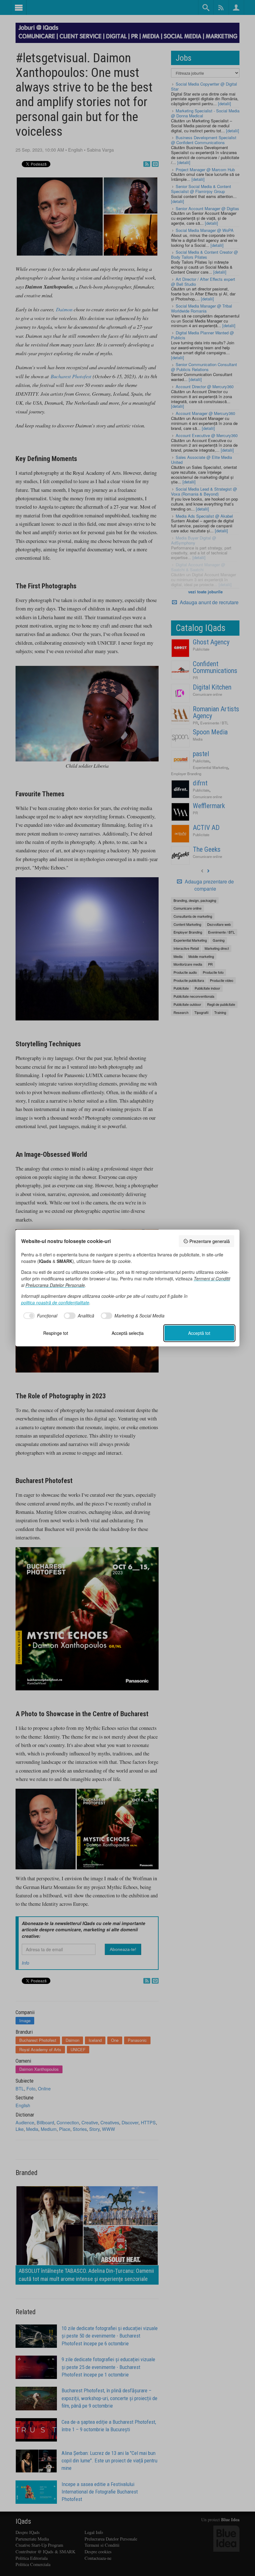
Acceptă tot (199, 1333)
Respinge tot (56, 1333)
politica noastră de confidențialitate (55, 1302)
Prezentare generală (210, 1241)
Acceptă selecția (128, 1333)
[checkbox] (39, 1316)
